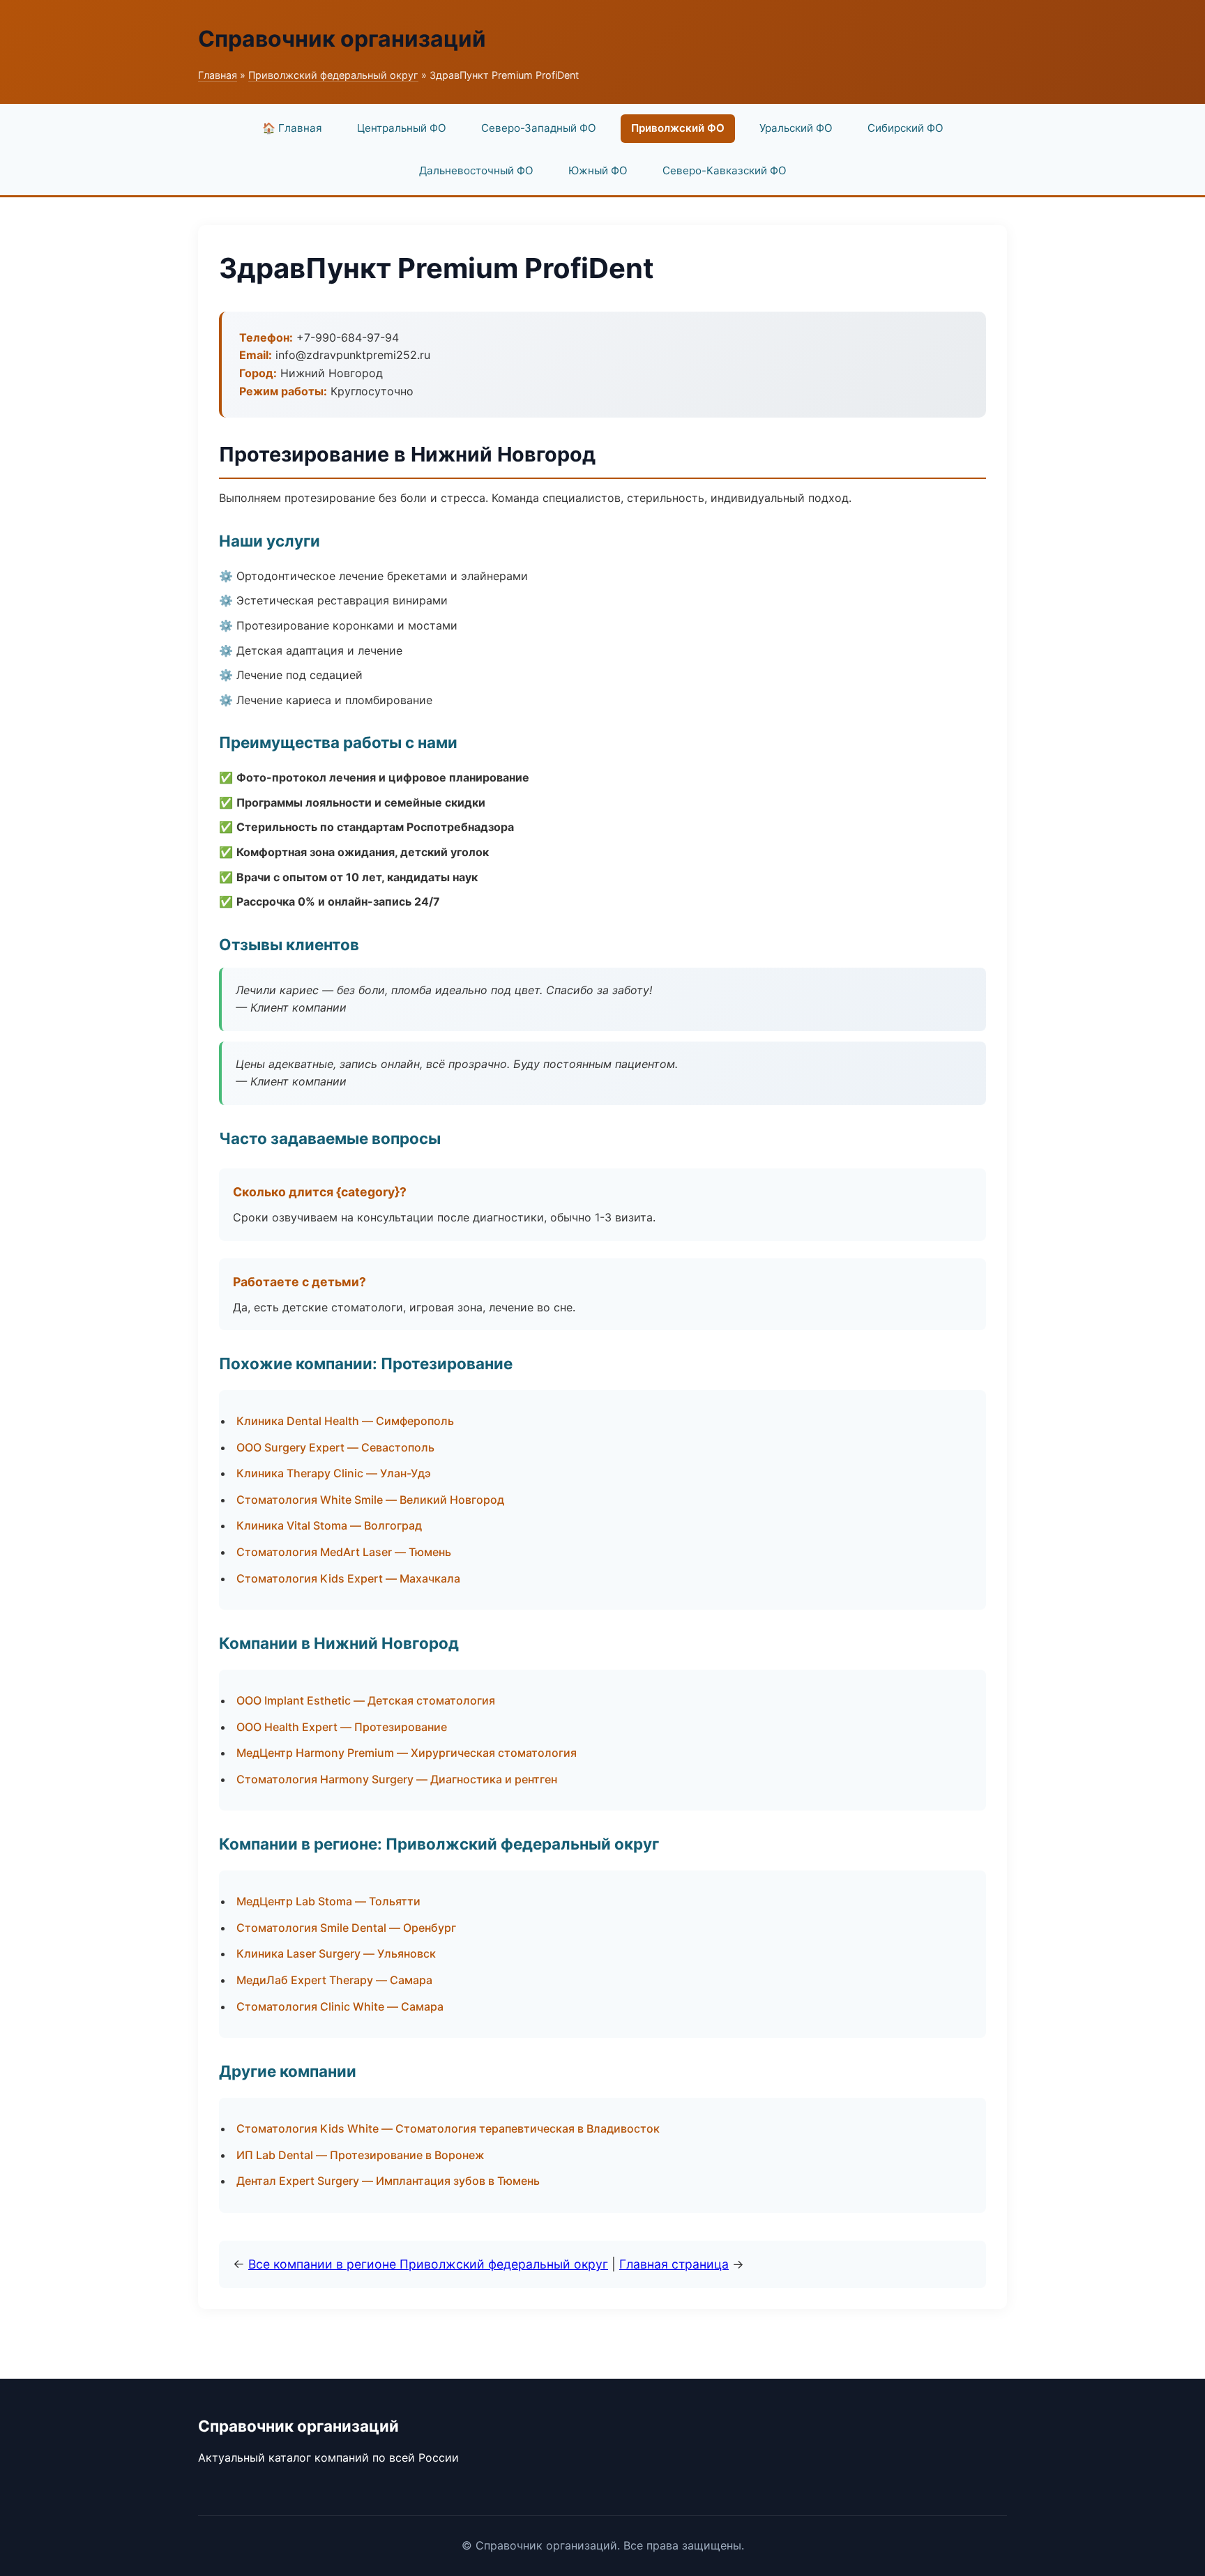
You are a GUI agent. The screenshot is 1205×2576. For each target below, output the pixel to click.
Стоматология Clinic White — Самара (340, 2006)
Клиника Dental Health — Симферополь (345, 1421)
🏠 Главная (292, 128)
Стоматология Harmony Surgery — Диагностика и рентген (397, 1779)
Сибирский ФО (905, 128)
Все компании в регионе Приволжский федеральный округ (428, 2264)
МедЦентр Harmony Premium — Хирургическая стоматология (407, 1753)
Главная (218, 75)
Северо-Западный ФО (539, 128)
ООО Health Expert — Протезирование (342, 1727)
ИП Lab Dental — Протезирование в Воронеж (361, 2155)
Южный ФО (598, 170)
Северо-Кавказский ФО (725, 170)
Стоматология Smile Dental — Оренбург (346, 1928)
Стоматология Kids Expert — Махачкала (348, 1578)
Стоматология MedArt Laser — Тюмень (344, 1552)
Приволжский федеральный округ (333, 75)
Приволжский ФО (678, 128)
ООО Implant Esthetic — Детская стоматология (366, 1700)
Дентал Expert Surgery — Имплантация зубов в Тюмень (388, 2181)
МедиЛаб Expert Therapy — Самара (334, 1980)
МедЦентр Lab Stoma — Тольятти (328, 1901)
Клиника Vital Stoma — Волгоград (329, 1525)
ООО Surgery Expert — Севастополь (335, 1447)
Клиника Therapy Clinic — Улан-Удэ (334, 1473)
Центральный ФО (402, 128)
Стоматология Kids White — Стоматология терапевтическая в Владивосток (448, 2128)
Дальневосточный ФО (476, 170)
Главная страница (674, 2264)
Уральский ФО (796, 128)
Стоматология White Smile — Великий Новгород (370, 1500)
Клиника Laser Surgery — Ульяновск (336, 1953)
